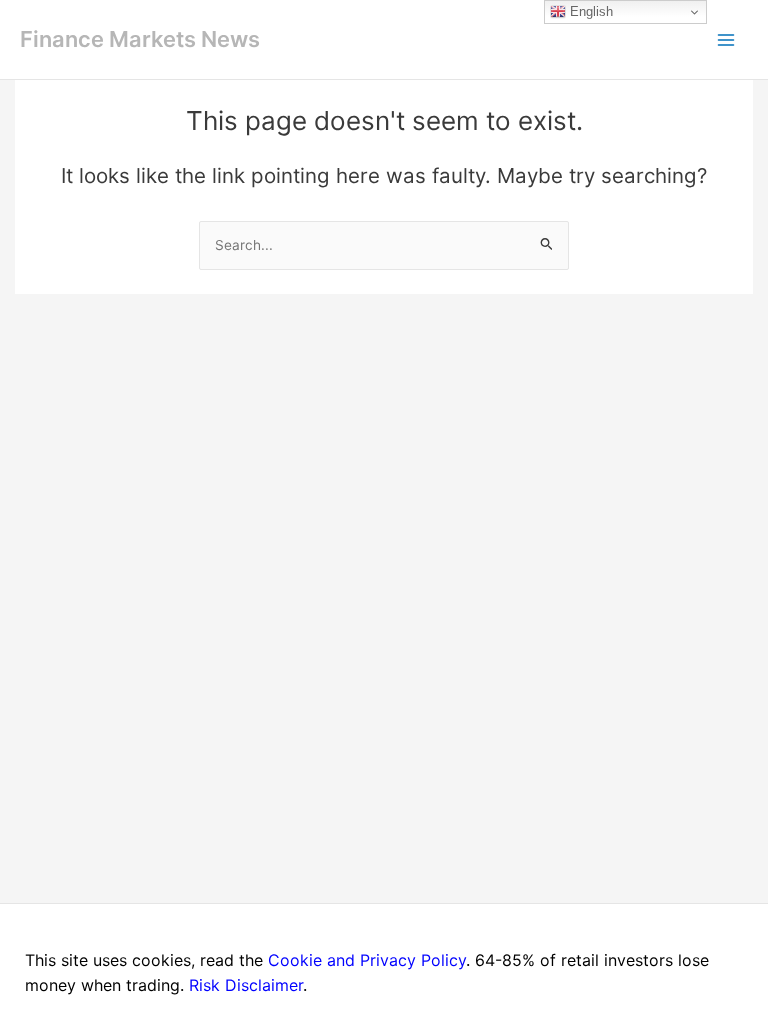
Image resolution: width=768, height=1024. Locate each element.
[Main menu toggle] (726, 40)
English (589, 11)
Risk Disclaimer (246, 985)
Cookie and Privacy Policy (367, 960)
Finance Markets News (140, 39)
